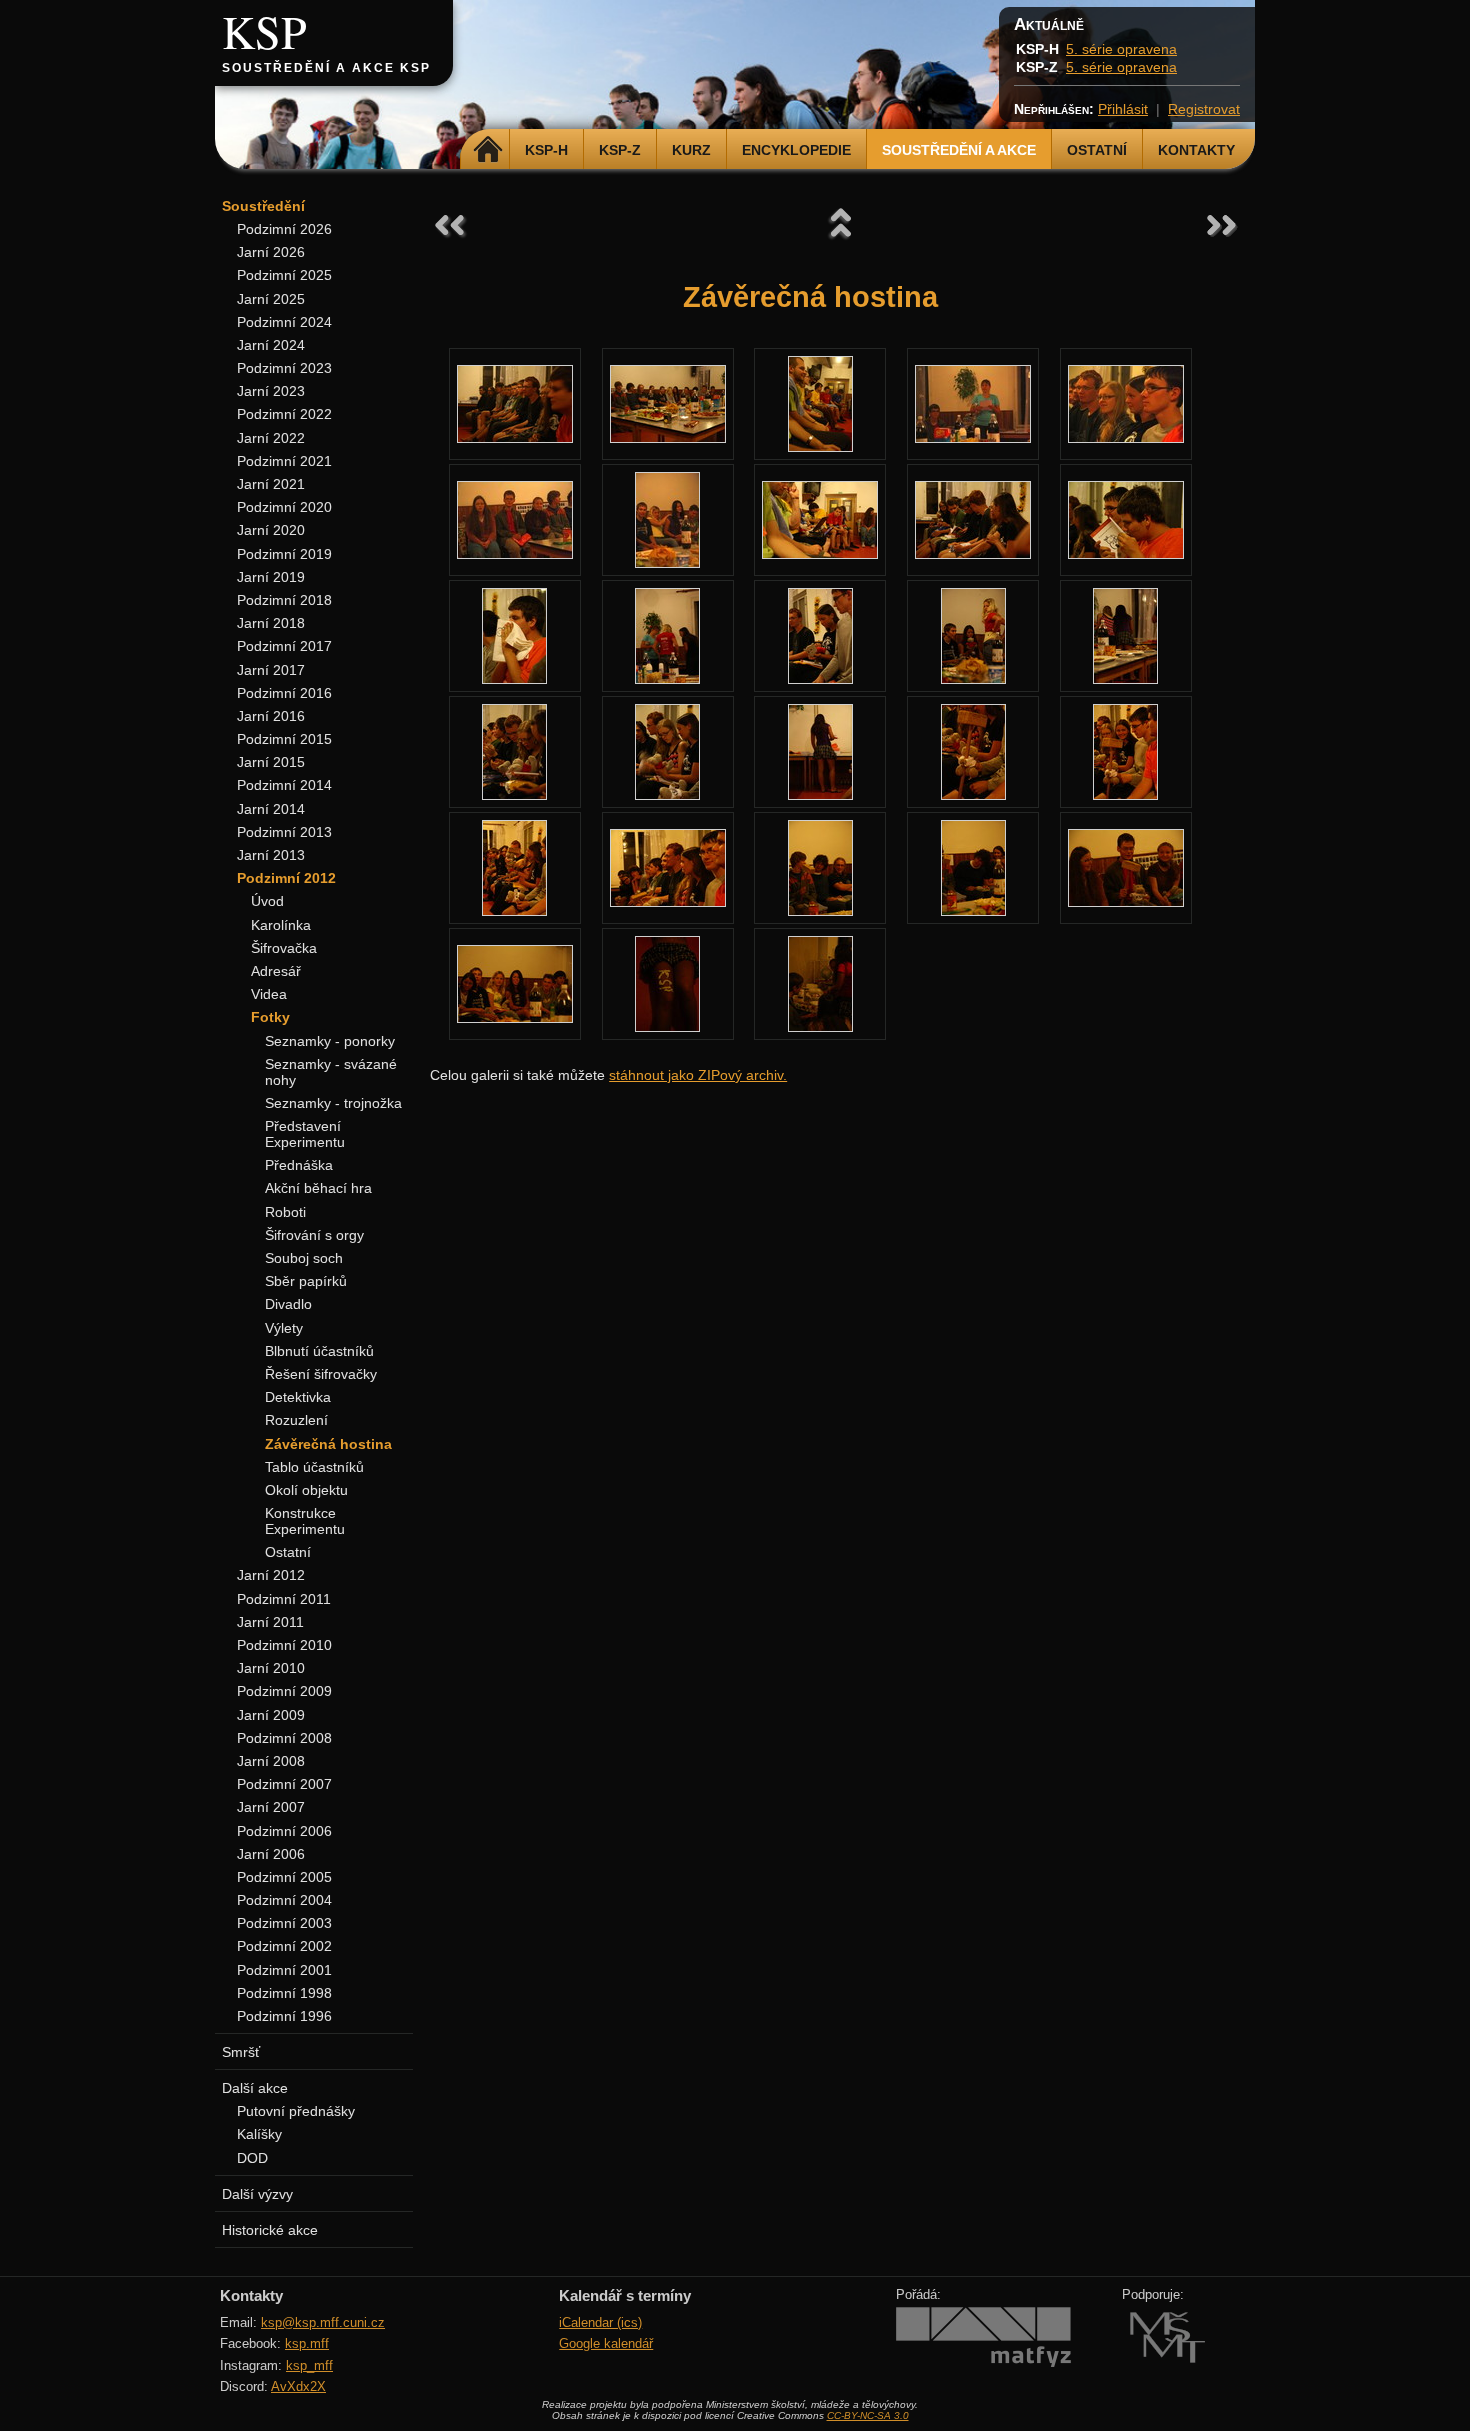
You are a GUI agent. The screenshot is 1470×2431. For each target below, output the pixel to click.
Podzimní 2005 (284, 1877)
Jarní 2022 (271, 438)
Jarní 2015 (271, 762)
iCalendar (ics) (600, 2322)
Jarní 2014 (271, 809)
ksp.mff (307, 2343)
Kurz (691, 150)
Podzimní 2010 (284, 1645)
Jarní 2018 (271, 623)
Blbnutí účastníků (319, 1351)
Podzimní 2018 (284, 600)
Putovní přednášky (296, 2111)
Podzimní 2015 (284, 739)
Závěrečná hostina (328, 1444)
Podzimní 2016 (284, 693)
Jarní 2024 (271, 345)
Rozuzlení (296, 1420)
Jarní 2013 (271, 855)
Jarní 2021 (271, 484)
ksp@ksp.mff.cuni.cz (323, 2322)
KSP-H (546, 150)
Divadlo (288, 1304)
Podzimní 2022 (284, 414)
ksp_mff (309, 2365)
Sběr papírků (306, 1281)
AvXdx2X (298, 2386)
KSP (264, 31)
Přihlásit (1123, 109)
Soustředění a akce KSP (326, 68)
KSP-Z (620, 150)
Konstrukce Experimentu (305, 1521)
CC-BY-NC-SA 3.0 (868, 2415)
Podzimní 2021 (284, 461)
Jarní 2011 (270, 1622)
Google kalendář (606, 2343)
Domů (487, 150)
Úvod (267, 901)
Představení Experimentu (305, 1134)
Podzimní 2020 (284, 507)
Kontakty (1196, 150)
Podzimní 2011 (284, 1599)
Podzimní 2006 (284, 1831)
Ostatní (1097, 150)
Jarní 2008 (271, 1761)
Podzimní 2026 (284, 229)
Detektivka (298, 1397)
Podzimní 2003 (284, 1923)
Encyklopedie (796, 150)
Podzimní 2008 (284, 1738)
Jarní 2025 (271, 299)
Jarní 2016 (271, 716)
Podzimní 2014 (284, 785)
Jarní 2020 (271, 530)
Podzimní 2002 (284, 1946)
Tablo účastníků (314, 1467)
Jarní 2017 (271, 670)
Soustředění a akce (959, 150)
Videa (269, 994)
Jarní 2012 (271, 1575)
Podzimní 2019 (284, 554)
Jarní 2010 (271, 1668)
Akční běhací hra (318, 1188)
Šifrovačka (284, 948)
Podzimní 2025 (284, 275)
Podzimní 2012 (286, 878)
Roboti (285, 1212)
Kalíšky (259, 2134)
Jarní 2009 (271, 1715)
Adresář (276, 971)
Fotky (270, 1017)
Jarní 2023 (271, 391)
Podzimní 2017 (284, 646)
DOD (252, 2158)
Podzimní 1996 (284, 2016)
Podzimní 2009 (284, 1691)
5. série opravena (1121, 49)
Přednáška (299, 1165)
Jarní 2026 (271, 252)
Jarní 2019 (271, 577)
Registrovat (1204, 109)
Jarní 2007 (271, 1807)
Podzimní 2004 (284, 1900)
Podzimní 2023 (284, 368)
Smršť (241, 2052)
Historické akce (270, 2230)
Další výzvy (257, 2194)
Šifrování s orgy (314, 1235)
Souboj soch (304, 1258)
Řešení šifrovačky (321, 1374)
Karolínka (281, 925)
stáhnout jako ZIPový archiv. (698, 1075)
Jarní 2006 (271, 1854)
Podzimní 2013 (284, 832)
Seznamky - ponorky (330, 1041)
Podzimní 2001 (284, 1970)
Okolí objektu (306, 1490)
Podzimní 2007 (284, 1784)
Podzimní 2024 (284, 322)
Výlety (284, 1328)
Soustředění (263, 206)
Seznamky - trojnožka (333, 1103)
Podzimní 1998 (284, 1993)
